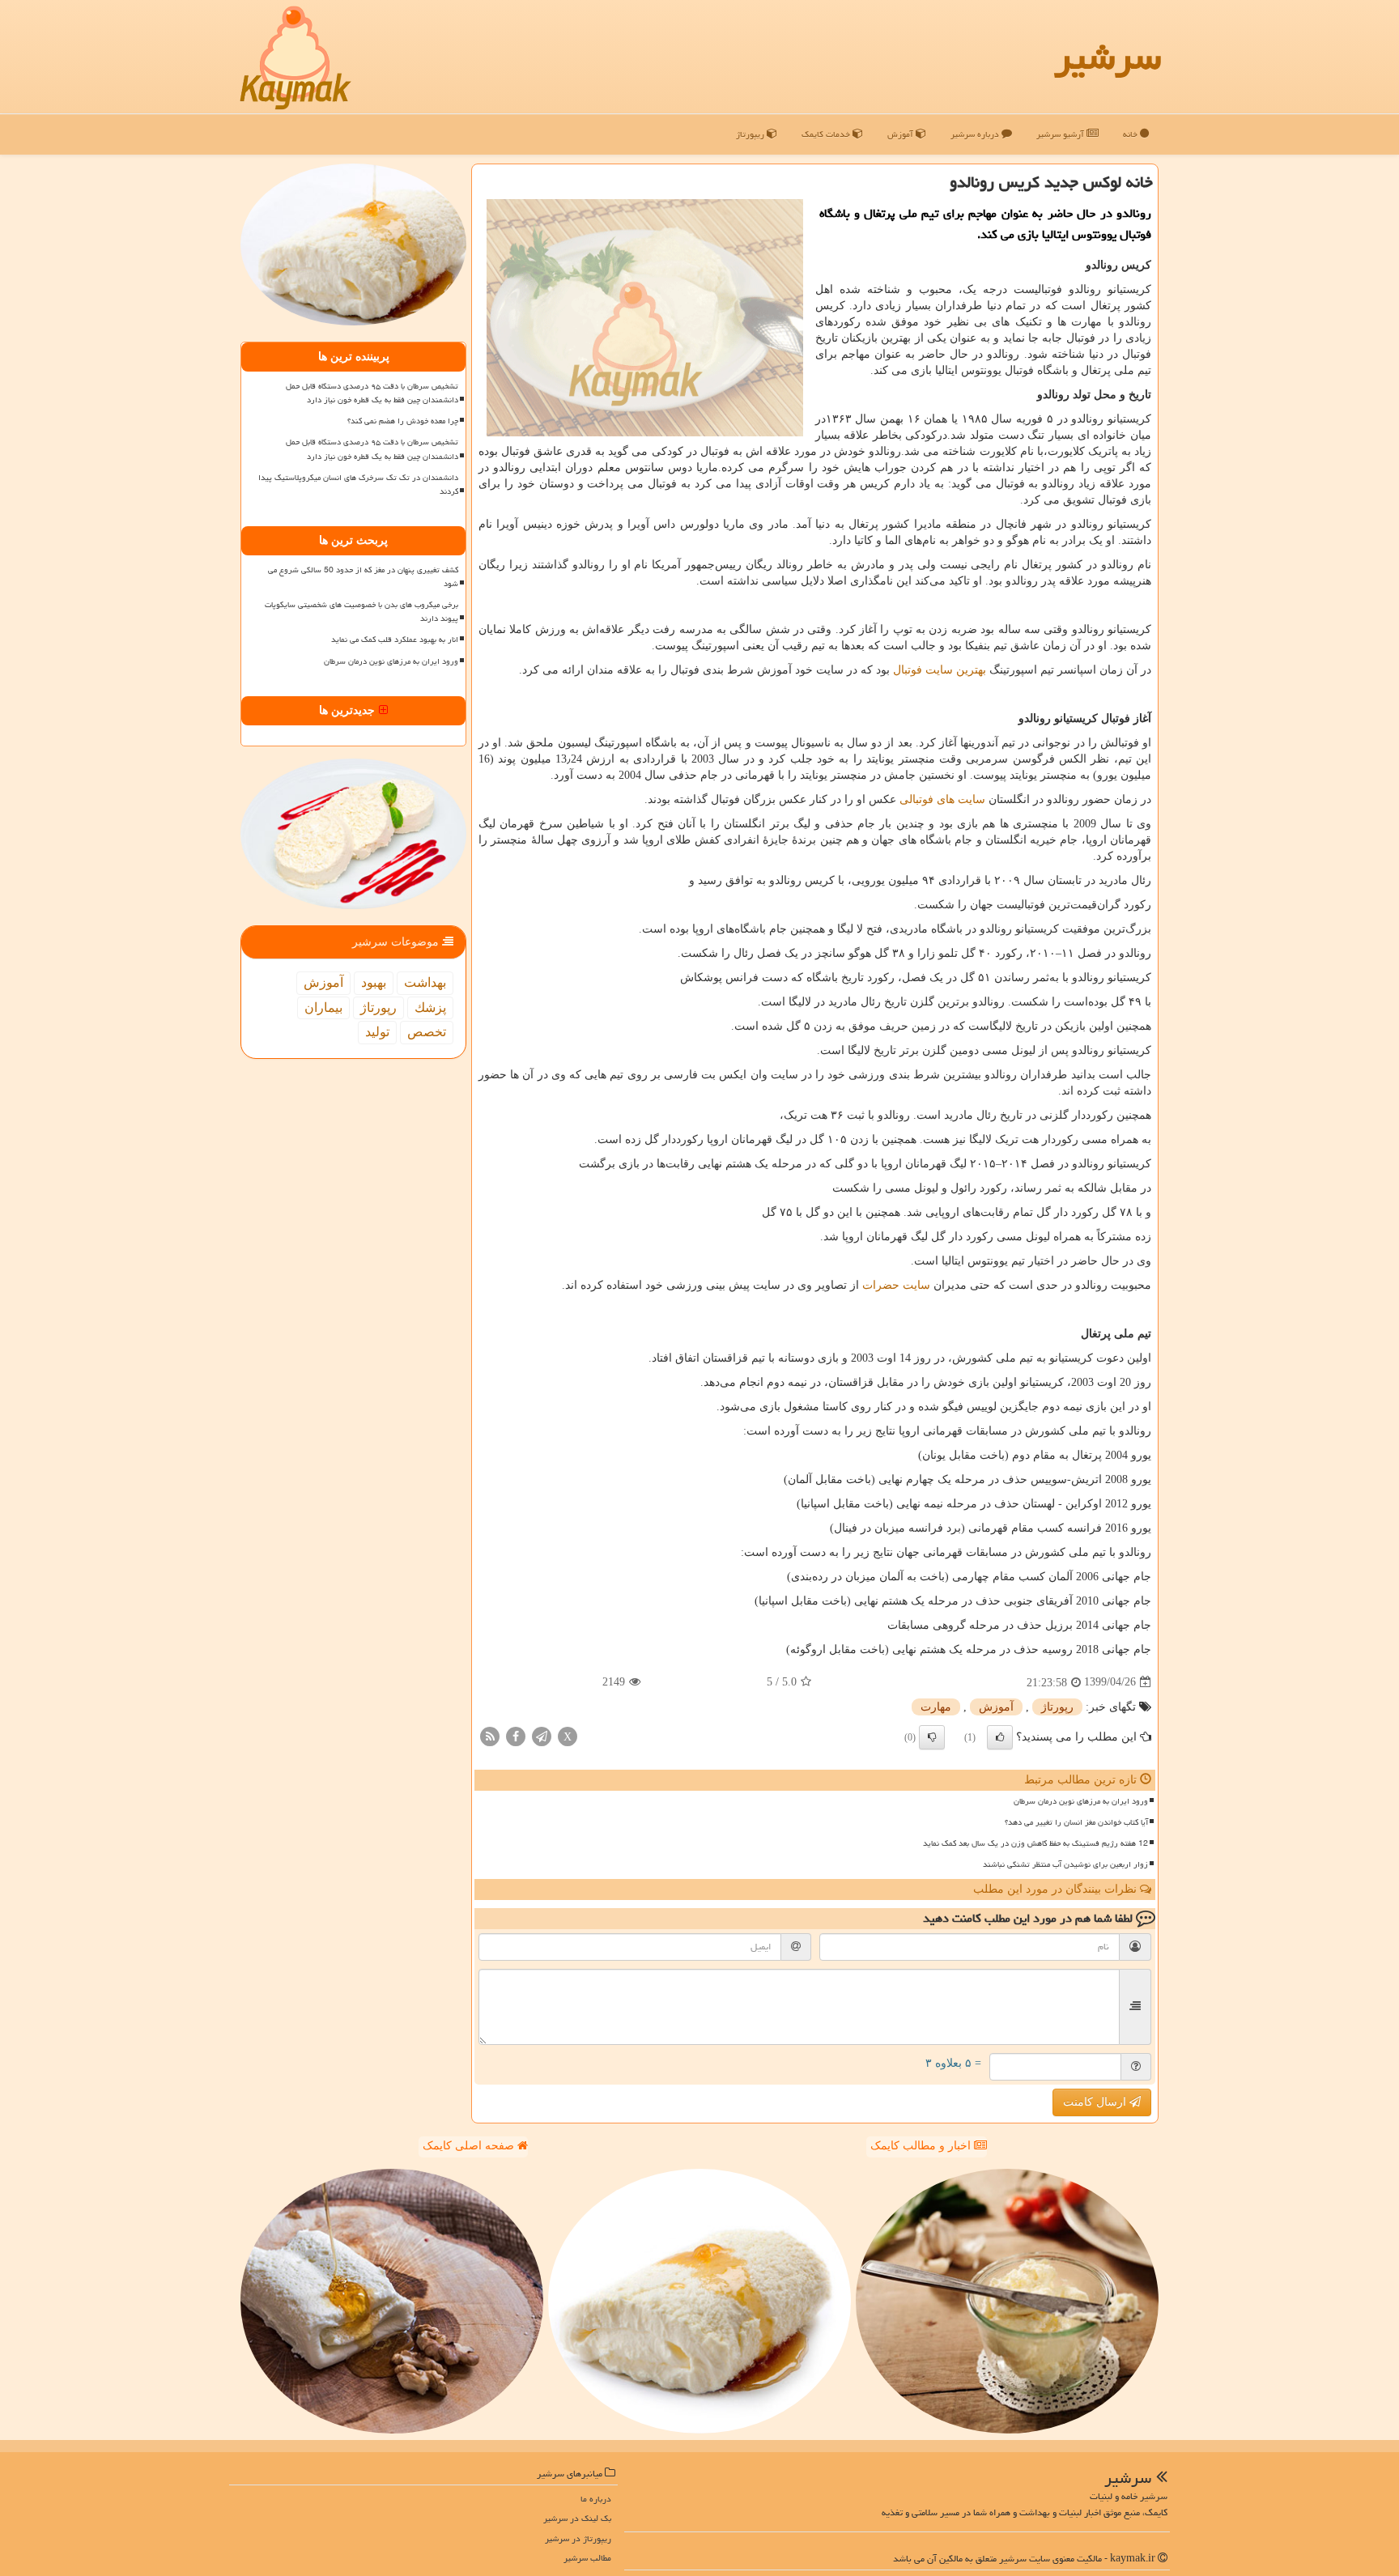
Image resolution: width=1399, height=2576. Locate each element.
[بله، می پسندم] (1000, 1737)
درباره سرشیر (976, 134)
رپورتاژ (1057, 1707)
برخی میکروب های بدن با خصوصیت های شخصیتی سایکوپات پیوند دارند (361, 612)
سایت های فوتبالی (942, 799)
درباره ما (596, 2499)
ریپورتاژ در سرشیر (578, 2538)
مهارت (936, 1707)
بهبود (374, 982)
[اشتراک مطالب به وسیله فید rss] (490, 1735)
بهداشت (425, 982)
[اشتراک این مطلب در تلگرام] (542, 1735)
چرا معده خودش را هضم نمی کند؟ (403, 421)
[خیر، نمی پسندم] (932, 1737)
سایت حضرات (896, 1285)
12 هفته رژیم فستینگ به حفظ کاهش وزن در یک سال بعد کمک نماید (1035, 1843)
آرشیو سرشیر (1061, 134)
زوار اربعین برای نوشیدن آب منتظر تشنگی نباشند (1065, 1864)
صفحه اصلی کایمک (470, 2146)
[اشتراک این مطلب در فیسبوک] (516, 1735)
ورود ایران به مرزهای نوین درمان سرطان (1081, 1801)
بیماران (323, 1007)
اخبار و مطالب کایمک (922, 2146)
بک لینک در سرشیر (577, 2518)
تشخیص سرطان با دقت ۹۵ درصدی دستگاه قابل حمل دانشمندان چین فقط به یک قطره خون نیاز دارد (372, 393)
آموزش (901, 134)
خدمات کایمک (827, 134)
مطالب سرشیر (587, 2558)
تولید (377, 1032)
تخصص (427, 1032)
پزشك (430, 1007)
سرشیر (1108, 57)
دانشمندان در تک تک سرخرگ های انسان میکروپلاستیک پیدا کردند (358, 485)
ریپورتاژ (751, 134)
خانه (1131, 134)
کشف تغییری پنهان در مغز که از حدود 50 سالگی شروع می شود (363, 577)
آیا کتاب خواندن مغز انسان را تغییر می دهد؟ (1076, 1822)
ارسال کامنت (1096, 2102)
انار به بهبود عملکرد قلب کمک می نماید (395, 640)
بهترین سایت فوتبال (940, 670)
